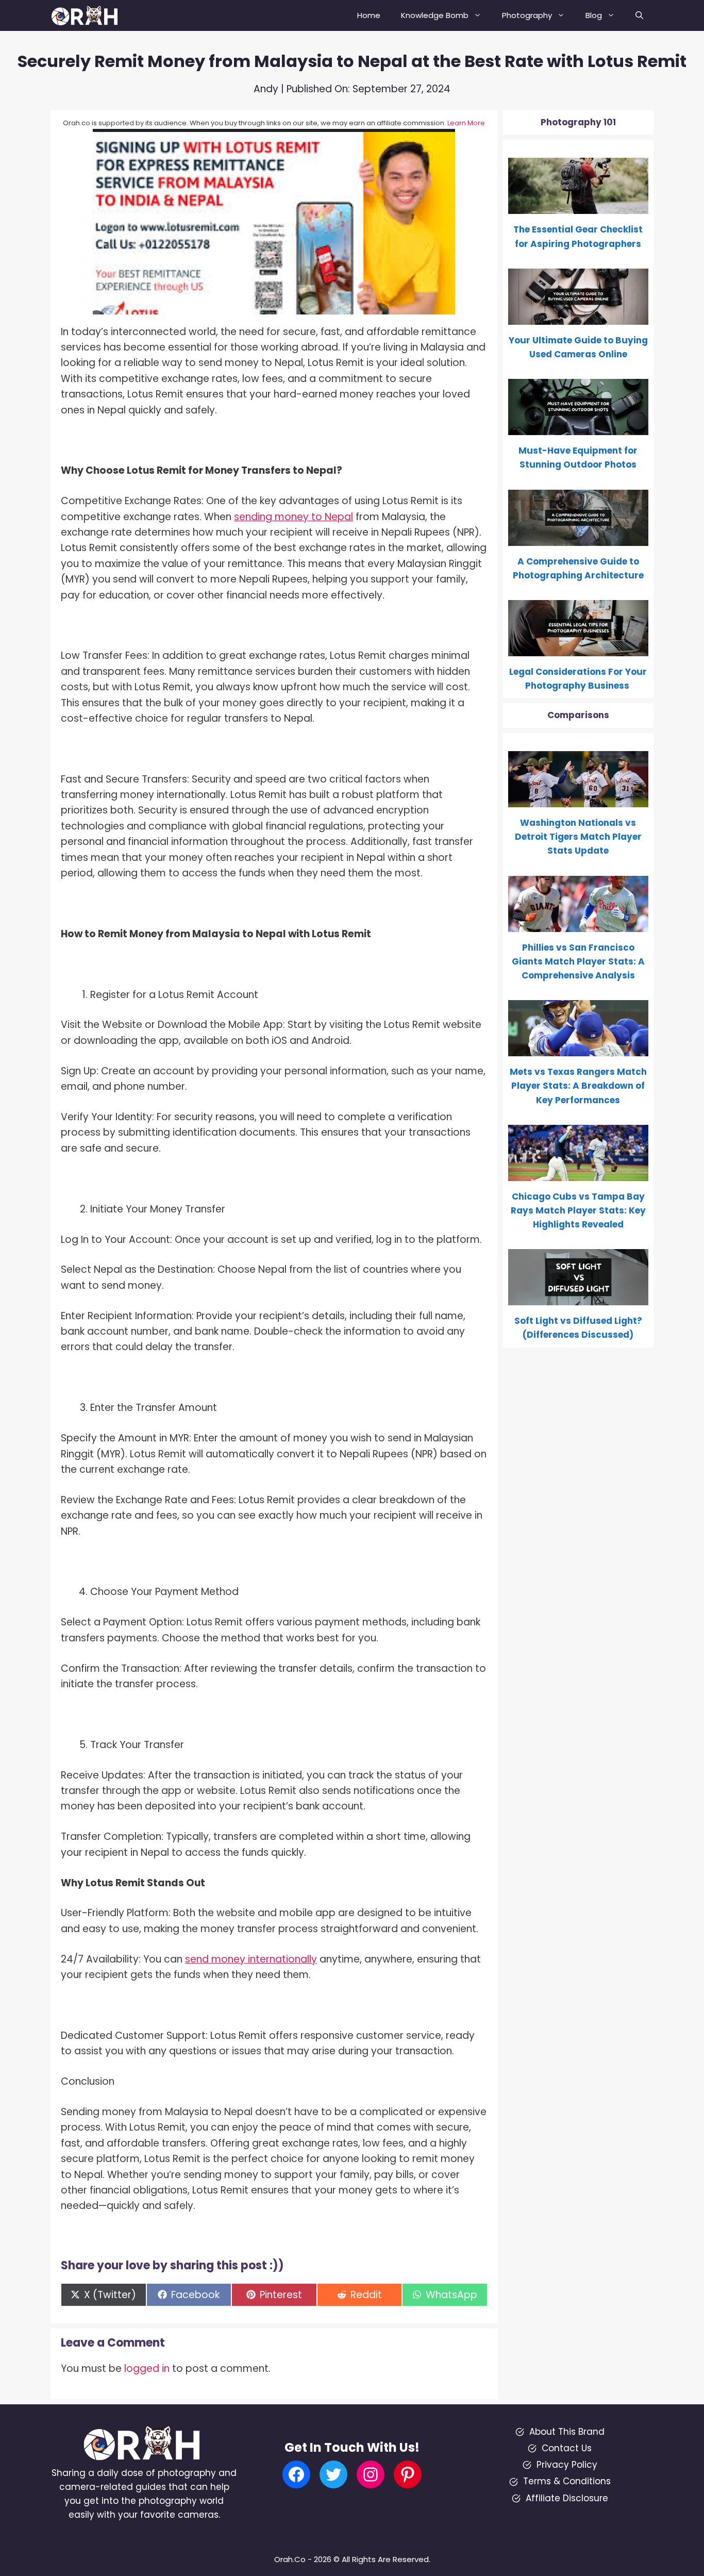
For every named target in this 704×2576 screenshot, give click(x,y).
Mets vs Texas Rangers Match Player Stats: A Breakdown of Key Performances (578, 1086)
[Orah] (89, 15)
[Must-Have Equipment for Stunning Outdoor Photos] (579, 428)
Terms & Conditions (567, 2481)
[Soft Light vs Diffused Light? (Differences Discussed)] (579, 1298)
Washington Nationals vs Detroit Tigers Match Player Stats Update (578, 837)
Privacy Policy (567, 2465)
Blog (594, 15)
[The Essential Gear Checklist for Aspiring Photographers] (579, 207)
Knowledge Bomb (435, 15)
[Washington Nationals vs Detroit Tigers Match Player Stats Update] (579, 800)
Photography (527, 15)
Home (369, 15)
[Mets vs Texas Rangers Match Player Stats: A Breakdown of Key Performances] (579, 1049)
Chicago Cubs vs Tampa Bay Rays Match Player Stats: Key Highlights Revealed (578, 1210)
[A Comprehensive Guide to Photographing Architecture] (579, 538)
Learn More (466, 123)
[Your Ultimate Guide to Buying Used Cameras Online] (579, 318)
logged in (147, 2369)
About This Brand (567, 2432)
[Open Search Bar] (639, 15)
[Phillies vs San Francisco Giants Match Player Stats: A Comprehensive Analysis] (579, 924)
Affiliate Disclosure (567, 2498)
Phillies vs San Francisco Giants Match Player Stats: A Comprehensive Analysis (578, 961)
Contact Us (567, 2448)
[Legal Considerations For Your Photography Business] (579, 649)
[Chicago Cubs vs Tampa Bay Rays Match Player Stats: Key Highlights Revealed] (579, 1174)
